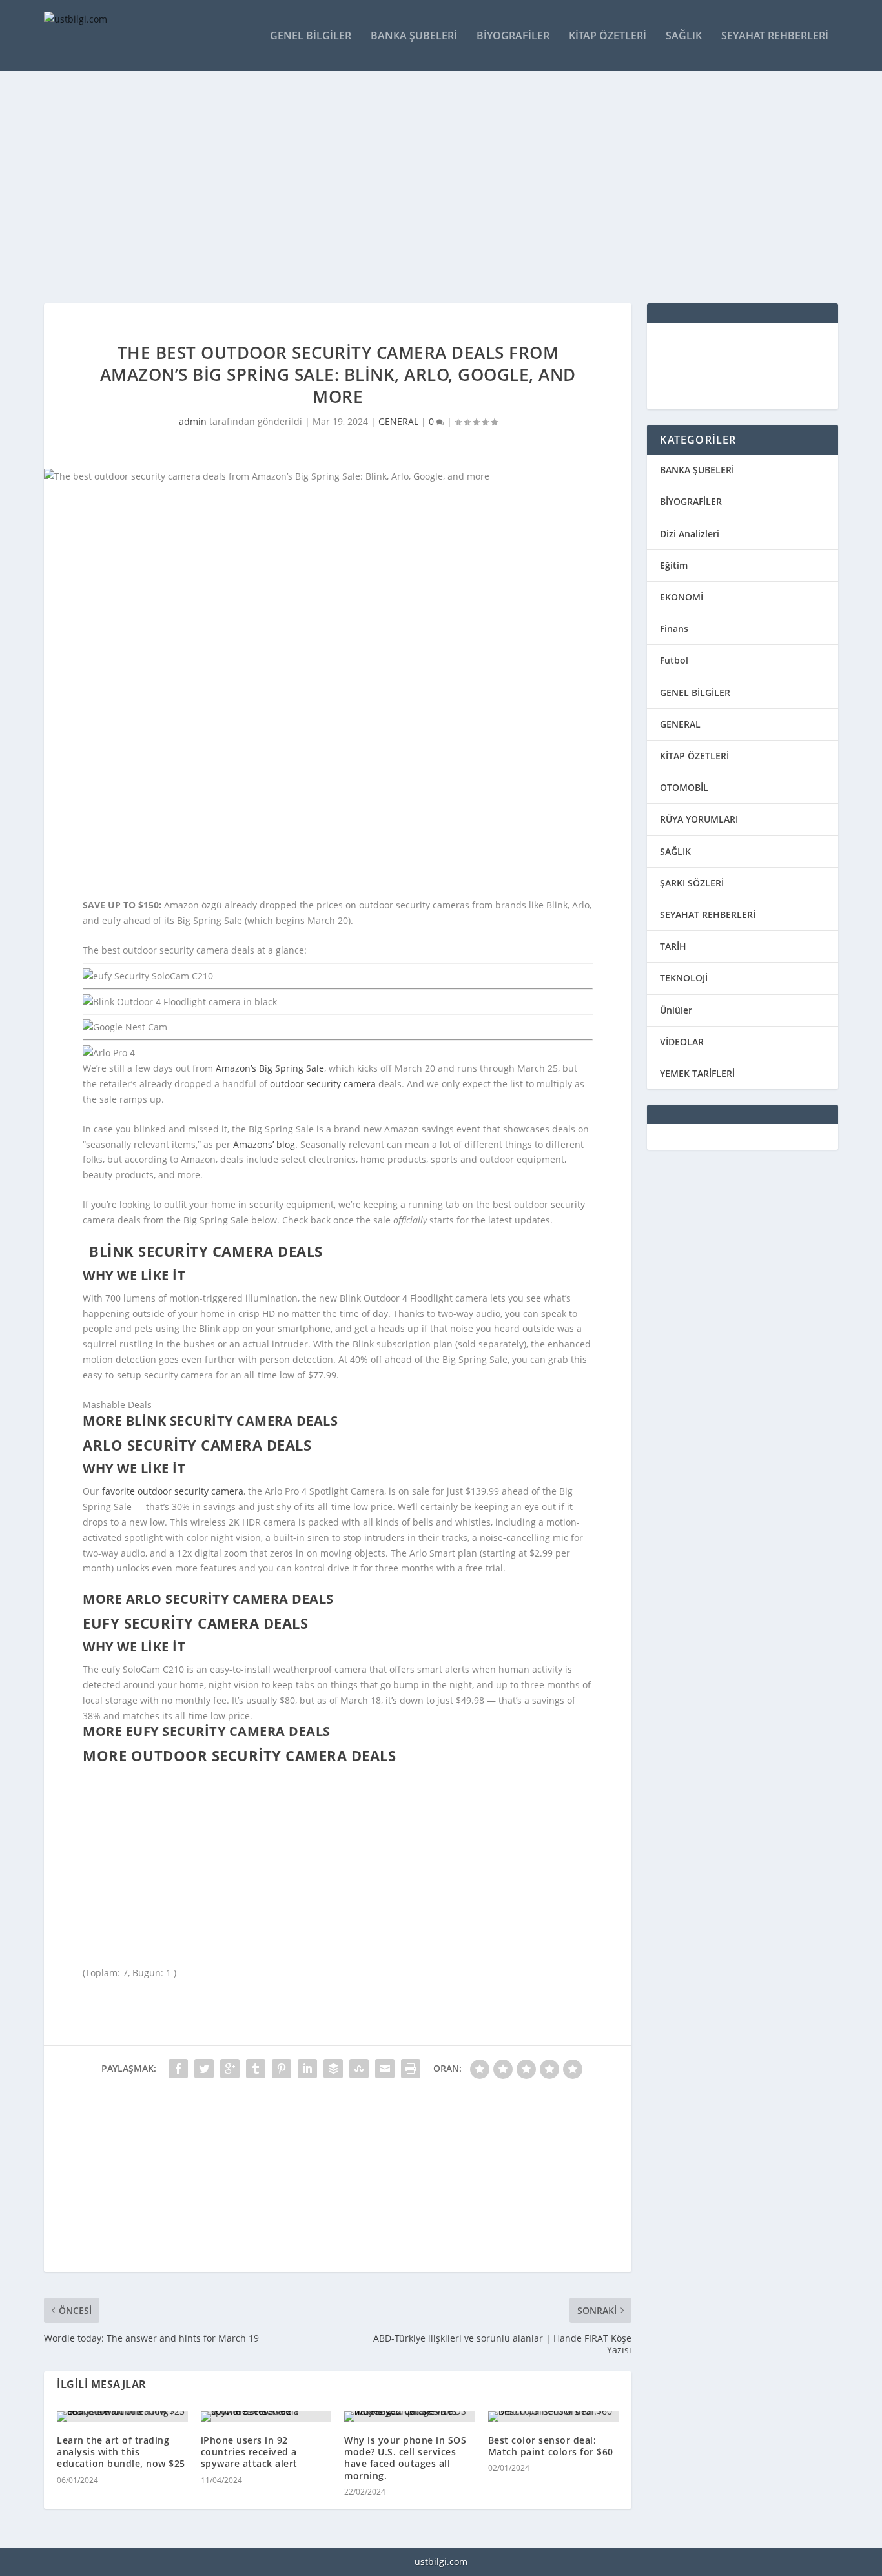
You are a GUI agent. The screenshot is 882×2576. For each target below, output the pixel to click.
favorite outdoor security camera (173, 1491)
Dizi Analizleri (690, 534)
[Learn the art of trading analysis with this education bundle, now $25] (122, 2417)
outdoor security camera (323, 1084)
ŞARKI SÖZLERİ (692, 883)
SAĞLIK (675, 851)
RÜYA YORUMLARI (699, 819)
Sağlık (684, 36)
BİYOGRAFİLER (691, 501)
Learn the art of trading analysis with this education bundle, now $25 (121, 2452)
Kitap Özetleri (608, 36)
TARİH (673, 946)
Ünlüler (676, 1010)
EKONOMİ (682, 597)
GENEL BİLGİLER (695, 692)
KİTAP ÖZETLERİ (694, 756)
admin (193, 421)
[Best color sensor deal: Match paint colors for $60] (554, 2417)
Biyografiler (513, 36)
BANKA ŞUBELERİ (697, 470)
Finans (674, 629)
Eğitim (674, 565)
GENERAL (398, 421)
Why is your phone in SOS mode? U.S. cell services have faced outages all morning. (405, 2458)
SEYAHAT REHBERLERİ (708, 915)
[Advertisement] (431, 187)
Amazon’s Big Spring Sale (270, 1068)
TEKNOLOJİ (684, 978)
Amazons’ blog (264, 1144)
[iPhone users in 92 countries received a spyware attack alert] (266, 2417)
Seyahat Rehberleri (775, 36)
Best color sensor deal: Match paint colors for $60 (551, 2446)
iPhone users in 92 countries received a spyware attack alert (249, 2452)
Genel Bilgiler (311, 36)
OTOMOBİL (684, 787)
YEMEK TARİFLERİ (697, 1073)
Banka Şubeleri (414, 36)
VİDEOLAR (682, 1042)
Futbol (674, 660)
